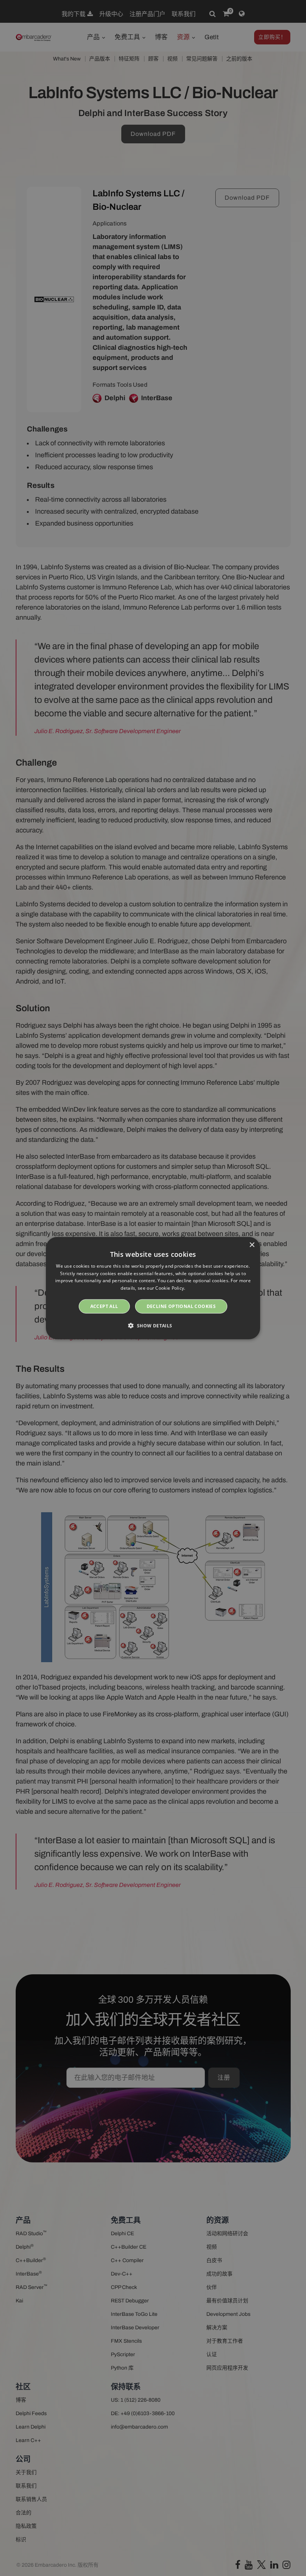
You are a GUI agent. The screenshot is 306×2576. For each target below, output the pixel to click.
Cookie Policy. (170, 1288)
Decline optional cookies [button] (181, 1306)
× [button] (252, 1245)
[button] (153, 1326)
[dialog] (153, 1288)
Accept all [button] (104, 1306)
